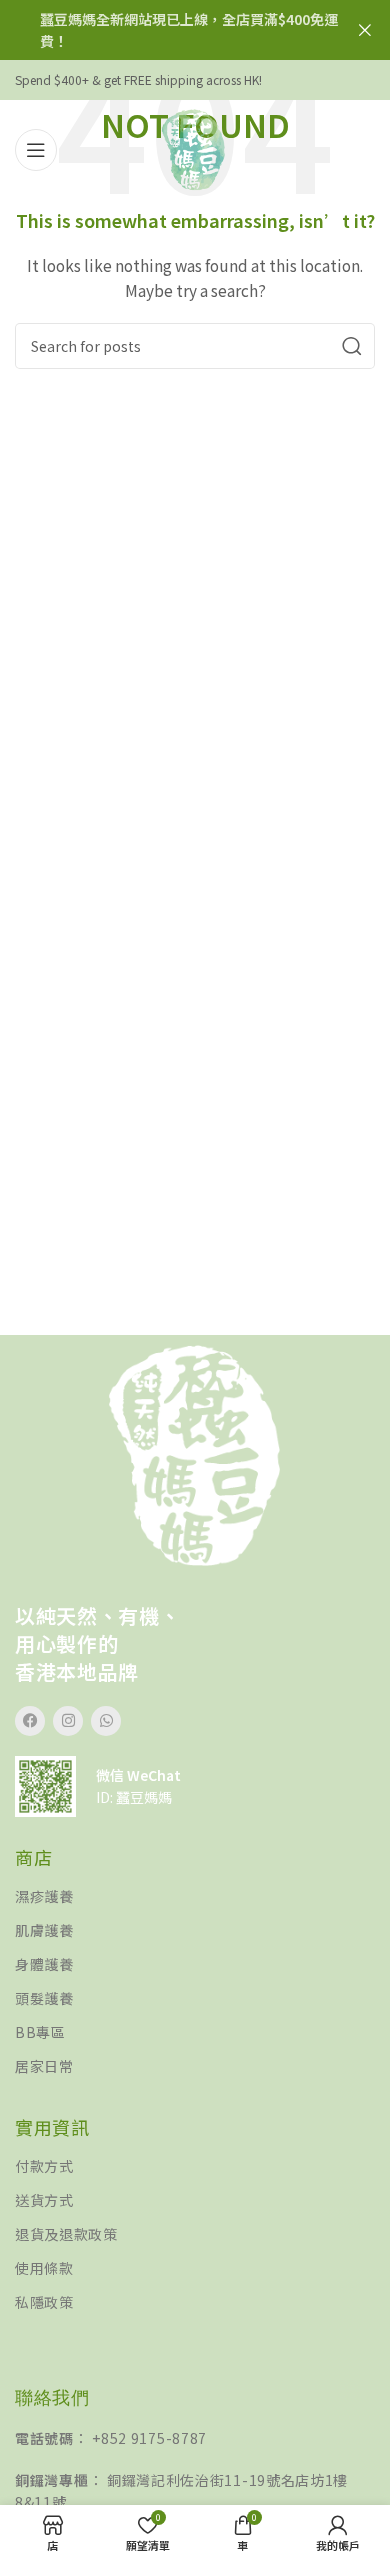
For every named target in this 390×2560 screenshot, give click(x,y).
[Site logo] (194, 148)
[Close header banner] (365, 30)
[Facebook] (30, 1721)
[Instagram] (68, 1721)
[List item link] (195, 1896)
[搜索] (352, 346)
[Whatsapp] (106, 1721)
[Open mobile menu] (36, 150)
